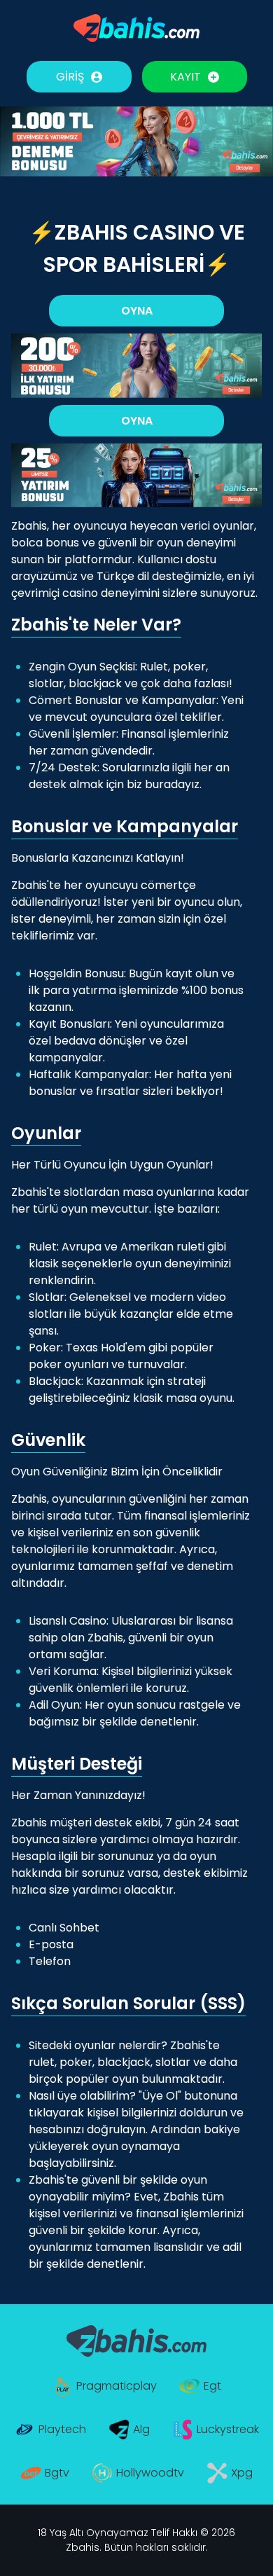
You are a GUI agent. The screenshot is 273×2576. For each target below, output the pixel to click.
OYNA (137, 311)
